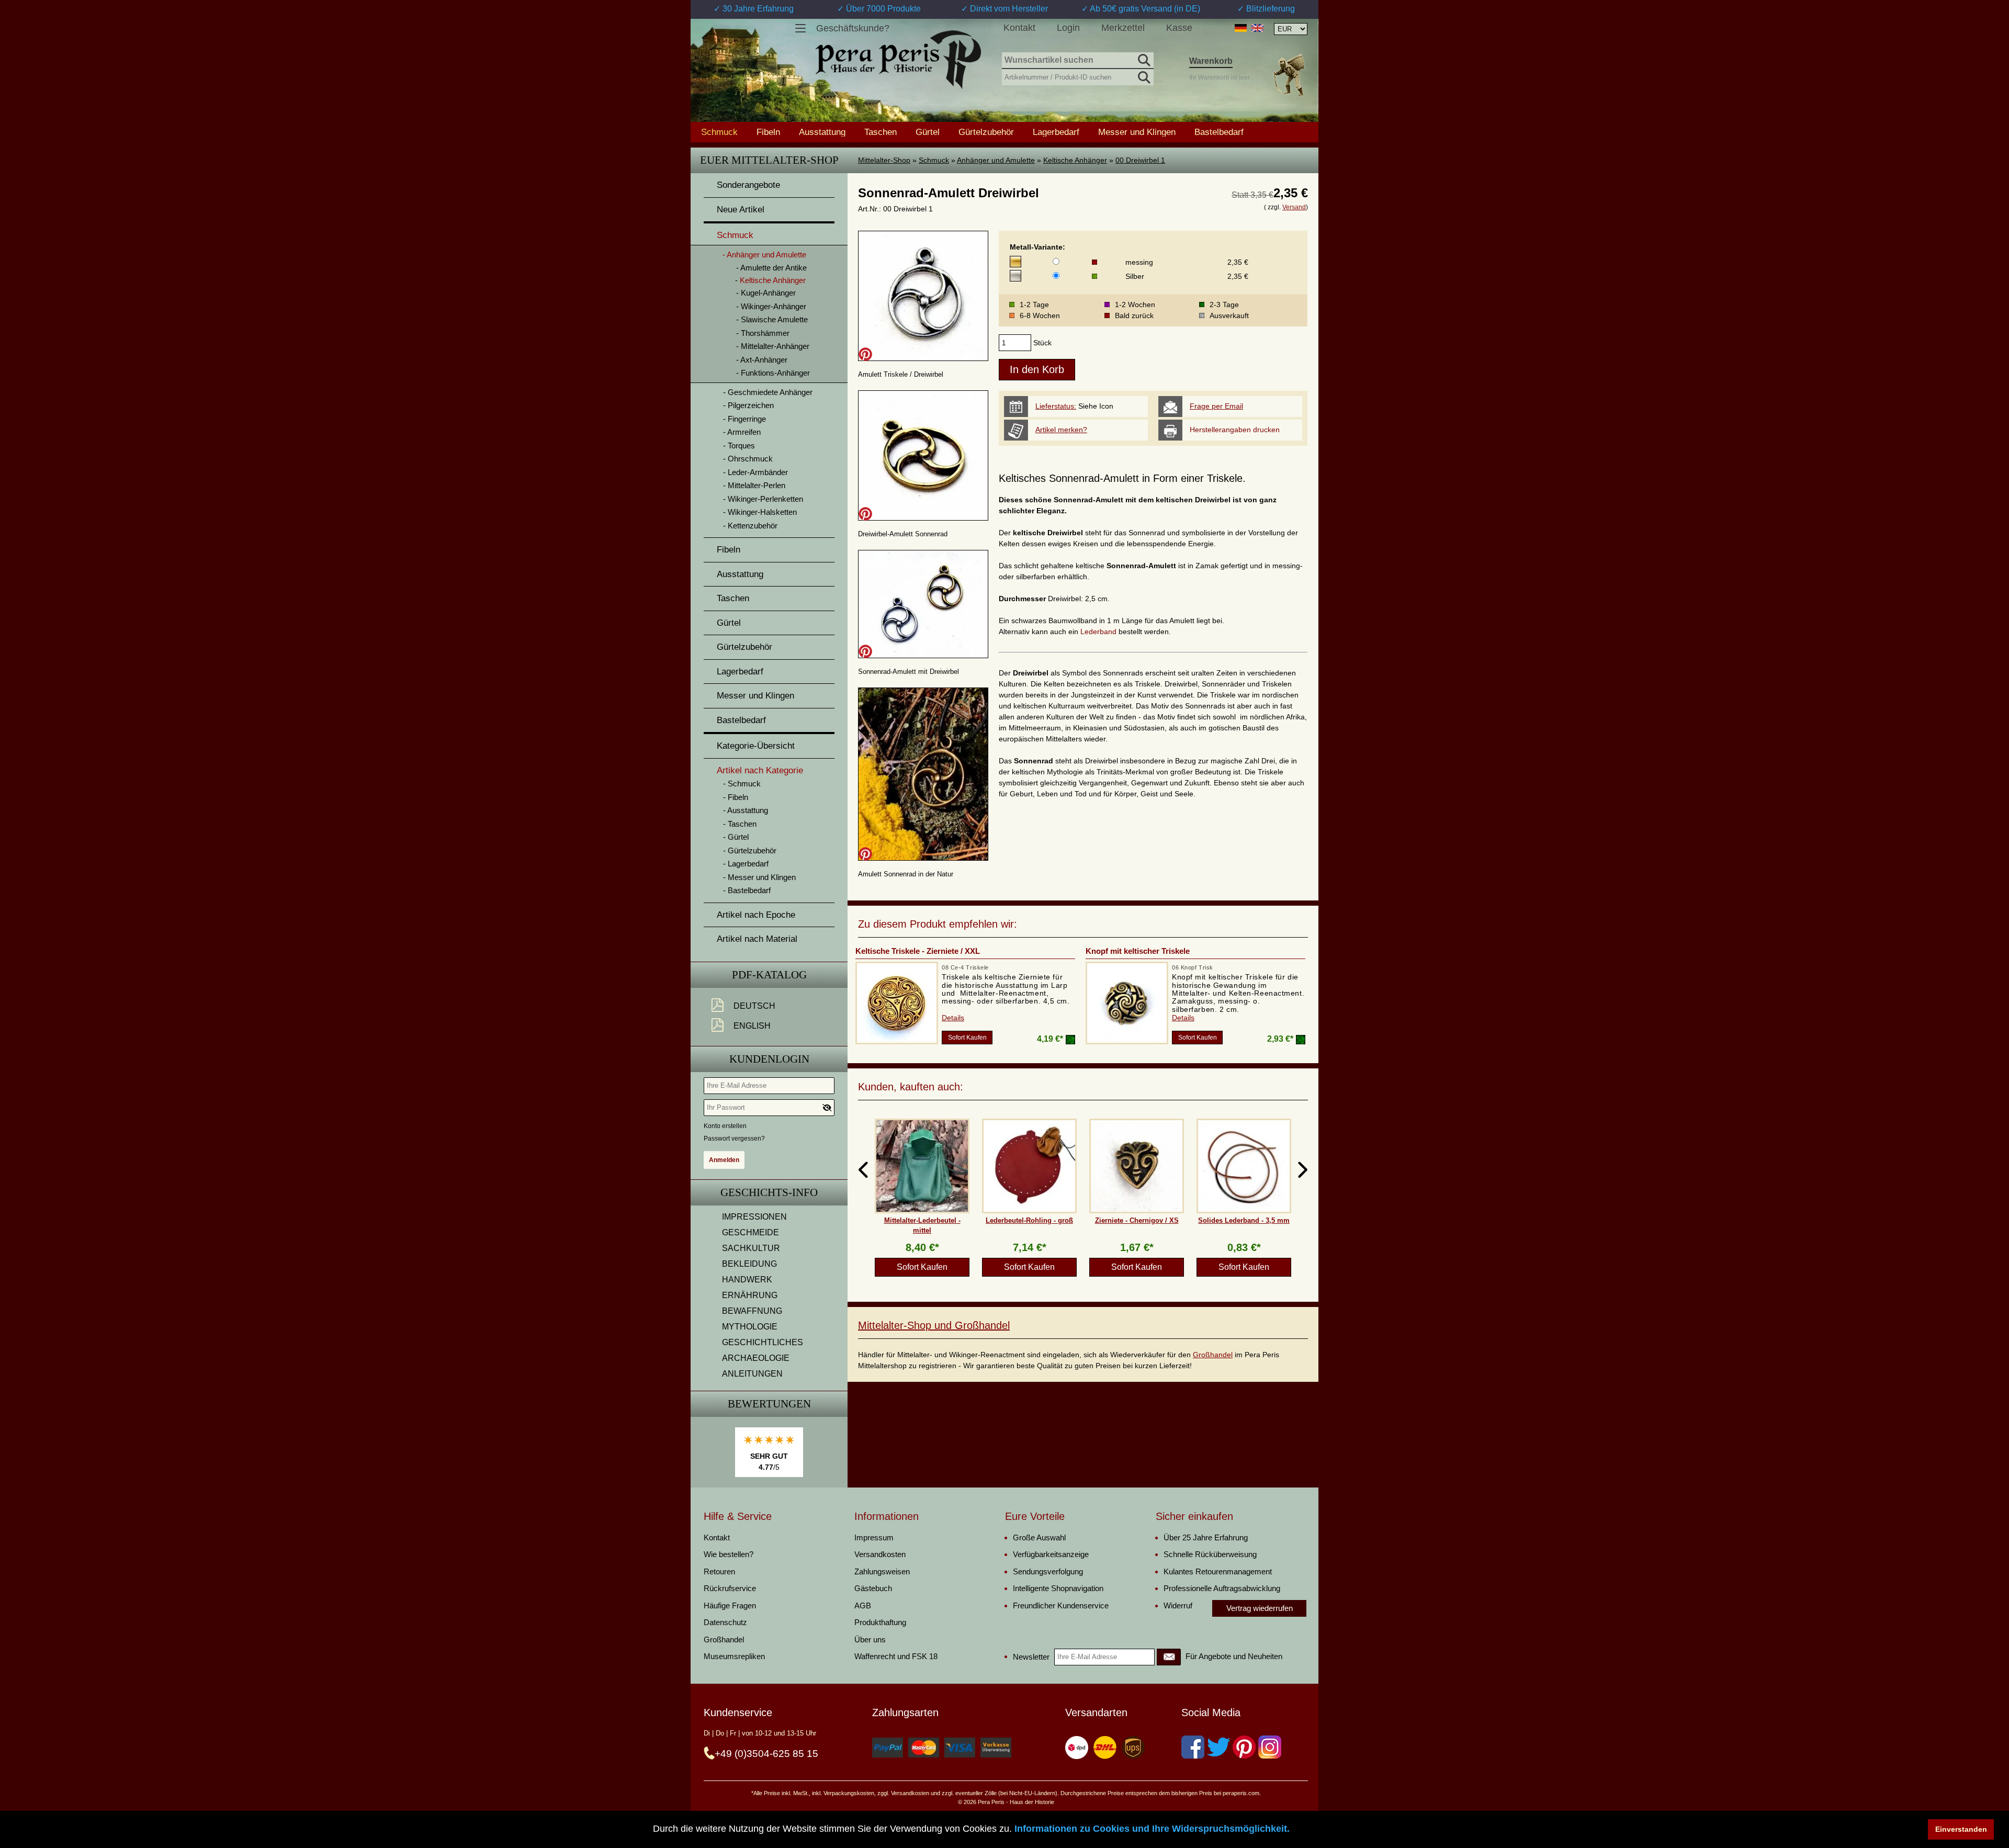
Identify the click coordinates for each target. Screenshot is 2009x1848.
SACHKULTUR (751, 1248)
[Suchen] (1143, 59)
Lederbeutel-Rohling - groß (1029, 1220)
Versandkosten (880, 1554)
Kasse (1179, 28)
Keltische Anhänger (1075, 160)
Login (1068, 28)
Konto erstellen (725, 1126)
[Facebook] (1193, 1747)
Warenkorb (1211, 61)
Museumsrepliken (734, 1656)
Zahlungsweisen (882, 1571)
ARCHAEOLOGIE (756, 1358)
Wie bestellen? (729, 1554)
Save (865, 354)
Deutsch (754, 1006)
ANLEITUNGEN (752, 1374)
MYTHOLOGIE (750, 1327)
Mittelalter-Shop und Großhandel (934, 1325)
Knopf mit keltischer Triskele (1138, 951)
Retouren (719, 1571)
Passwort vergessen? (734, 1139)
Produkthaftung (880, 1622)
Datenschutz (725, 1622)
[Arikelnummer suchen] (1143, 75)
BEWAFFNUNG (752, 1311)
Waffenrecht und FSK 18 (896, 1656)
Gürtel (928, 132)
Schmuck (934, 160)
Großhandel (1213, 1355)
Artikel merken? (1061, 430)
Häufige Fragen (730, 1605)
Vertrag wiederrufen (1260, 1608)
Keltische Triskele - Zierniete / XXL (918, 951)
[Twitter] (1218, 1747)
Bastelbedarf (1219, 132)
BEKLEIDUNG (749, 1264)
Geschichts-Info (769, 1192)
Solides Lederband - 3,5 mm (1244, 1220)
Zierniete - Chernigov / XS (1137, 1220)
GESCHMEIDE (750, 1232)
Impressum (874, 1537)
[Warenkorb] (1289, 75)
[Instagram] (1270, 1747)
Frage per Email (1216, 406)
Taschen (881, 132)
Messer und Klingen (1137, 132)
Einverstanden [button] (1961, 1829)
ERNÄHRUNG (750, 1295)
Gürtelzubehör (986, 132)
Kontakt (1019, 28)
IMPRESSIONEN (754, 1217)
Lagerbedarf (1056, 132)
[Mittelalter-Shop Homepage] (898, 60)
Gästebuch (873, 1588)
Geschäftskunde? (853, 28)
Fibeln (768, 132)
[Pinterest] (1244, 1747)
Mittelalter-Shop (884, 160)
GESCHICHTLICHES (763, 1342)
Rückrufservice (730, 1588)
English (752, 1026)
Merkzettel (1123, 28)
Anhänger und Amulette (996, 160)
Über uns (870, 1639)
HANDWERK (747, 1280)
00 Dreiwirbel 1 (1140, 160)
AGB (863, 1605)
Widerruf (1178, 1605)
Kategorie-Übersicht (756, 746)
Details (953, 1018)
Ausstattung (822, 132)
